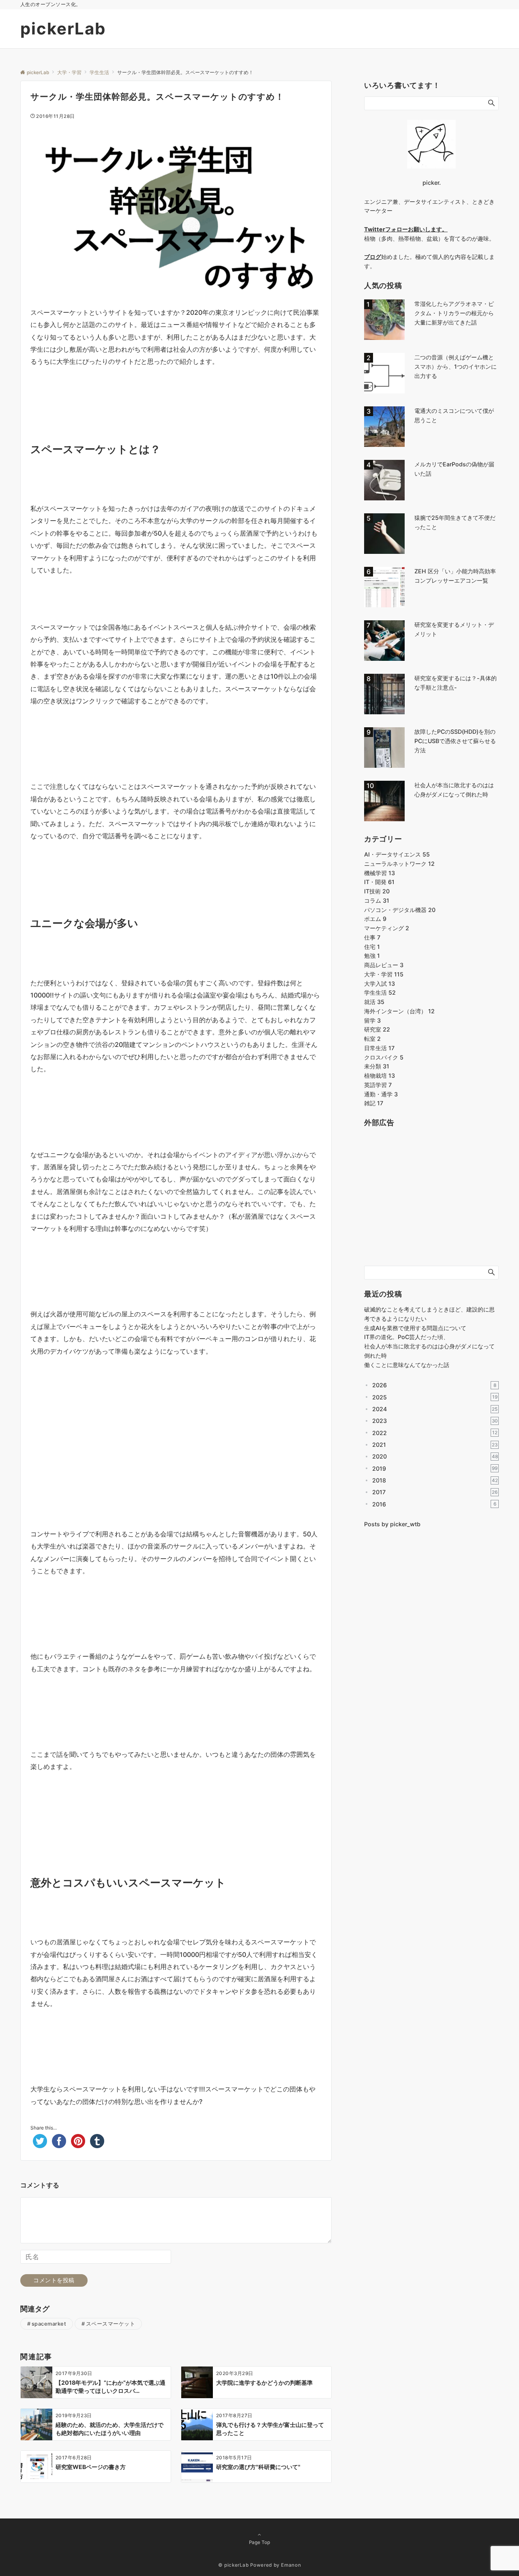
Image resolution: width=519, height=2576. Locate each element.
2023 (435, 1421)
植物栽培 (380, 1075)
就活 (374, 1002)
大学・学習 (384, 974)
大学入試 (380, 984)
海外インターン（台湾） (399, 1011)
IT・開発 (379, 882)
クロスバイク (384, 1057)
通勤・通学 (381, 1094)
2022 (435, 1433)
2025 (435, 1397)
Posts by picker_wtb (392, 1524)
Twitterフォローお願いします (403, 229)
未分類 (377, 1066)
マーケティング (387, 928)
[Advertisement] (176, 1408)
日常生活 (379, 1048)
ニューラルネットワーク (399, 864)
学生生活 (380, 992)
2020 (435, 1456)
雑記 (374, 1103)
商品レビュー (384, 965)
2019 (435, 1468)
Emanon (291, 2565)
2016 (434, 1504)
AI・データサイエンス (397, 854)
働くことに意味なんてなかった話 (407, 1365)
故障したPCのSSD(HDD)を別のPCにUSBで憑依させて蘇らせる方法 (455, 741)
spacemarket (49, 2324)
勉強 (372, 956)
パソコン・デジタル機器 (400, 910)
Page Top (259, 2542)
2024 (435, 1409)
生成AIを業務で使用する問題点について (415, 1328)
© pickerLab (234, 2565)
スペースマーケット (111, 2324)
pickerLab (63, 29)
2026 (434, 1385)
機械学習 (380, 873)
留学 (372, 1020)
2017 (435, 1492)
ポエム (375, 919)
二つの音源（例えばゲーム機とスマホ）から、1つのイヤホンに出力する (456, 366)
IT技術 (377, 891)
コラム (377, 900)
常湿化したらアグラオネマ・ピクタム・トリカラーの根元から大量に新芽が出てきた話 (454, 313)
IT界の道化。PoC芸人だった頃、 (406, 1337)
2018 (435, 1480)
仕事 (372, 937)
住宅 (372, 947)
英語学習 (378, 1085)
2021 (435, 1445)
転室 (372, 1039)
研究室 (377, 1029)
